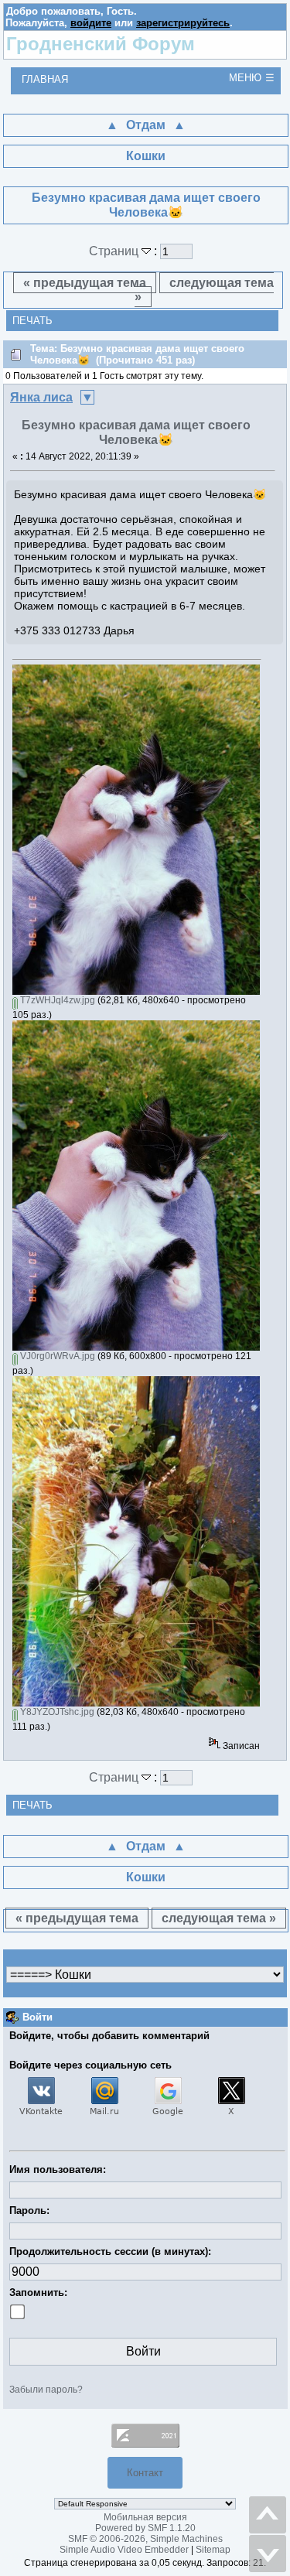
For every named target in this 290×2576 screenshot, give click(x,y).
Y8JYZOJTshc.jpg (56, 1712)
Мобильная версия (145, 2517)
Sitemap (213, 2550)
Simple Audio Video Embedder (124, 2550)
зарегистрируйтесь (183, 23)
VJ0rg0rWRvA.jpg (56, 1356)
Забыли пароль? (46, 2390)
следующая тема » (204, 290)
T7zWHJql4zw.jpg (56, 1000)
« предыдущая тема (85, 283)
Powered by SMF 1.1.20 (145, 2528)
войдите (91, 23)
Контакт (145, 2473)
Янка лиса (41, 397)
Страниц (115, 251)
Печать (32, 321)
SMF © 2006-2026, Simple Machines (145, 2539)
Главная (45, 79)
